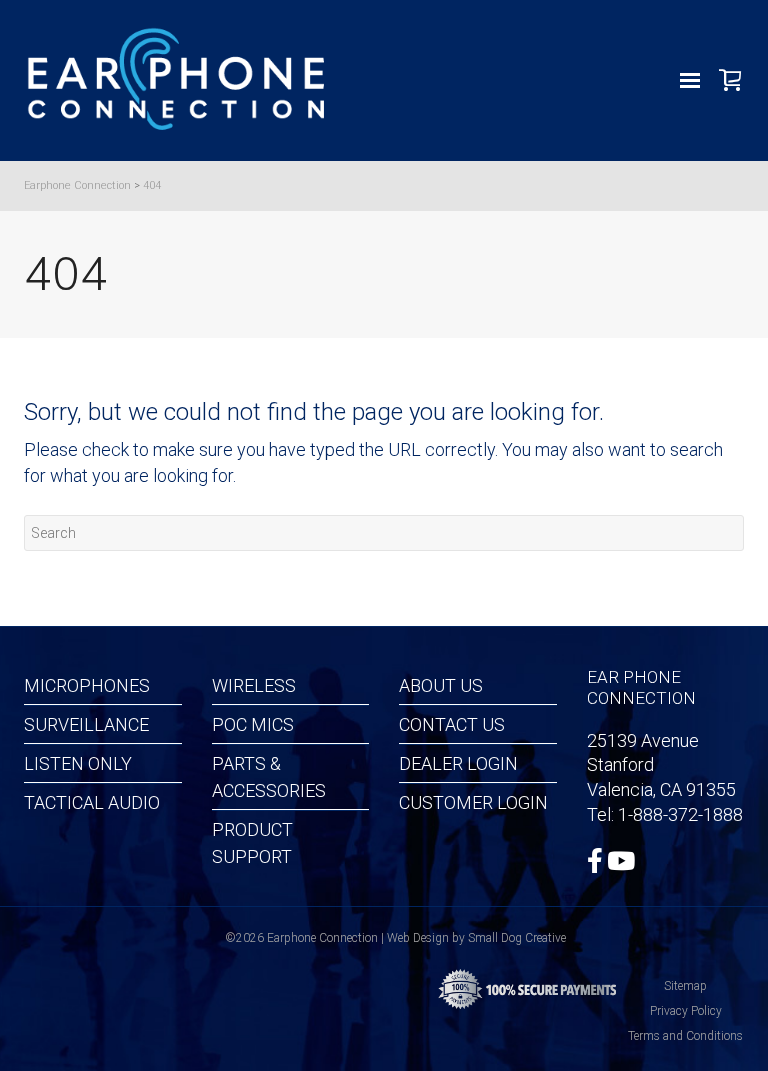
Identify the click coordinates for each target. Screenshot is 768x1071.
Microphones (87, 685)
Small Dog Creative (517, 938)
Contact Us (452, 724)
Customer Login (473, 802)
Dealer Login (458, 763)
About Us (441, 685)
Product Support (252, 843)
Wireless (254, 685)
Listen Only (78, 763)
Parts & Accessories (269, 777)
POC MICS (253, 724)
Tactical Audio (92, 802)
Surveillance (86, 724)
